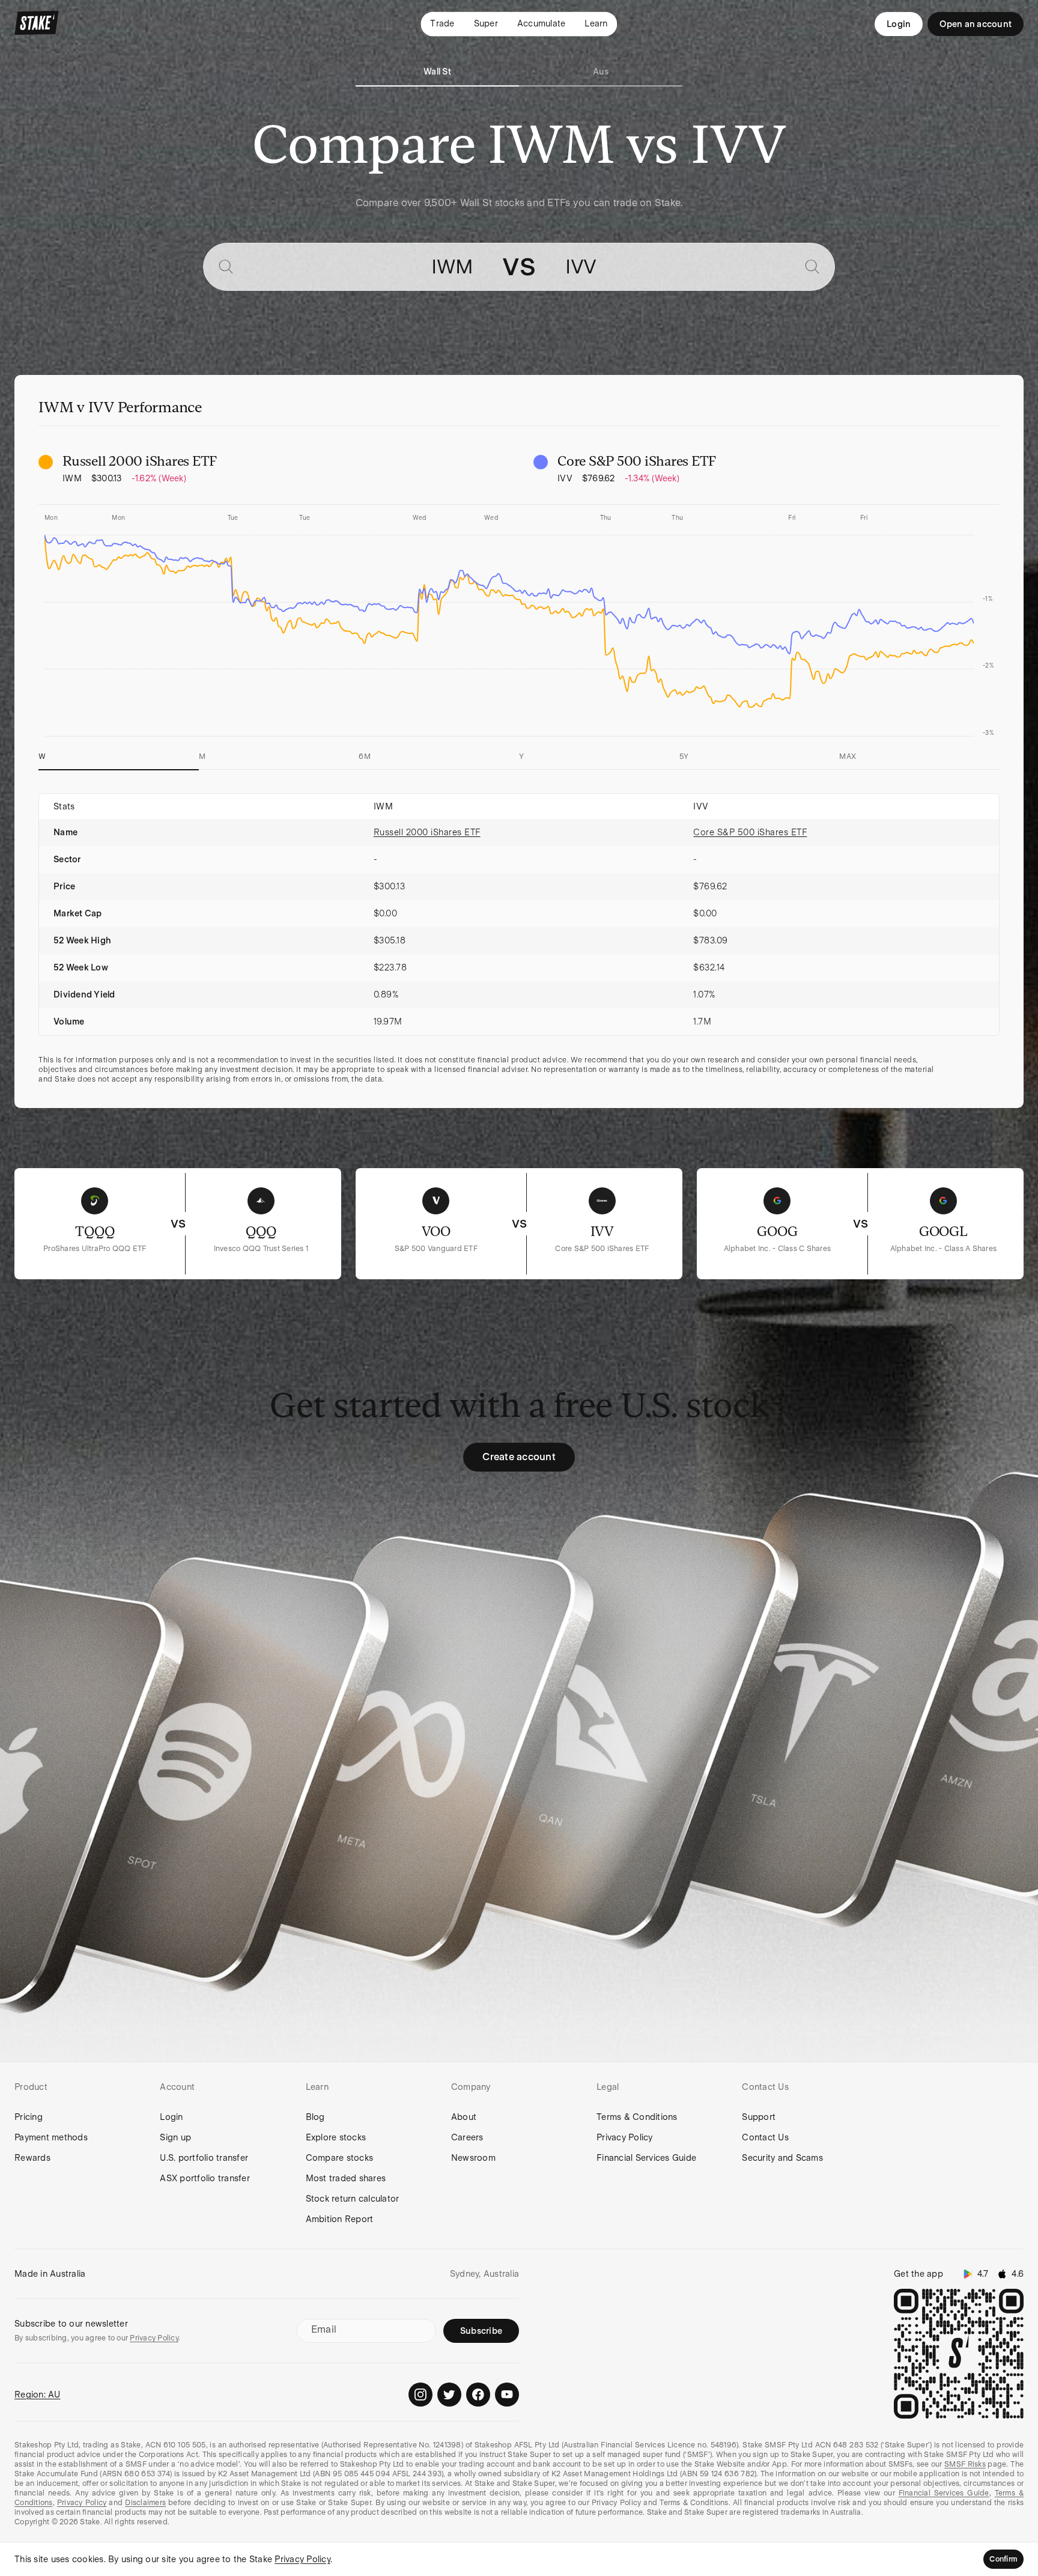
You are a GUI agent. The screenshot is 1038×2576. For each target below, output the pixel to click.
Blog (315, 2117)
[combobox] (358, 267)
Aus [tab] (601, 72)
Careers (467, 2137)
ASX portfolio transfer (205, 2178)
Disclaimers (145, 2503)
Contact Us (765, 2137)
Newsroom (473, 2158)
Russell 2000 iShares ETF (427, 832)
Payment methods (51, 2137)
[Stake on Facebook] (478, 2395)
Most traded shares (346, 2178)
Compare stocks (340, 2158)
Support (759, 2117)
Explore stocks (336, 2137)
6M (365, 757)
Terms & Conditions (637, 2117)
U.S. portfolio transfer (204, 2158)
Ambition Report (340, 2219)
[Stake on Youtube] (507, 2395)
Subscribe (481, 2331)
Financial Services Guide (646, 2158)
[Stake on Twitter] (449, 2395)
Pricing (29, 2117)
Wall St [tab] (437, 72)
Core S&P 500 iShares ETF (750, 832)
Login (899, 24)
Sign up (175, 2137)
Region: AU (38, 2395)
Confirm (1003, 2559)
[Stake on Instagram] (420, 2395)
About (464, 2117)
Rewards (32, 2158)
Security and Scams (782, 2158)
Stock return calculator (353, 2199)
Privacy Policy (625, 2137)
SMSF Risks (965, 2464)
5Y (684, 757)
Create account (519, 1457)
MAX (848, 757)
